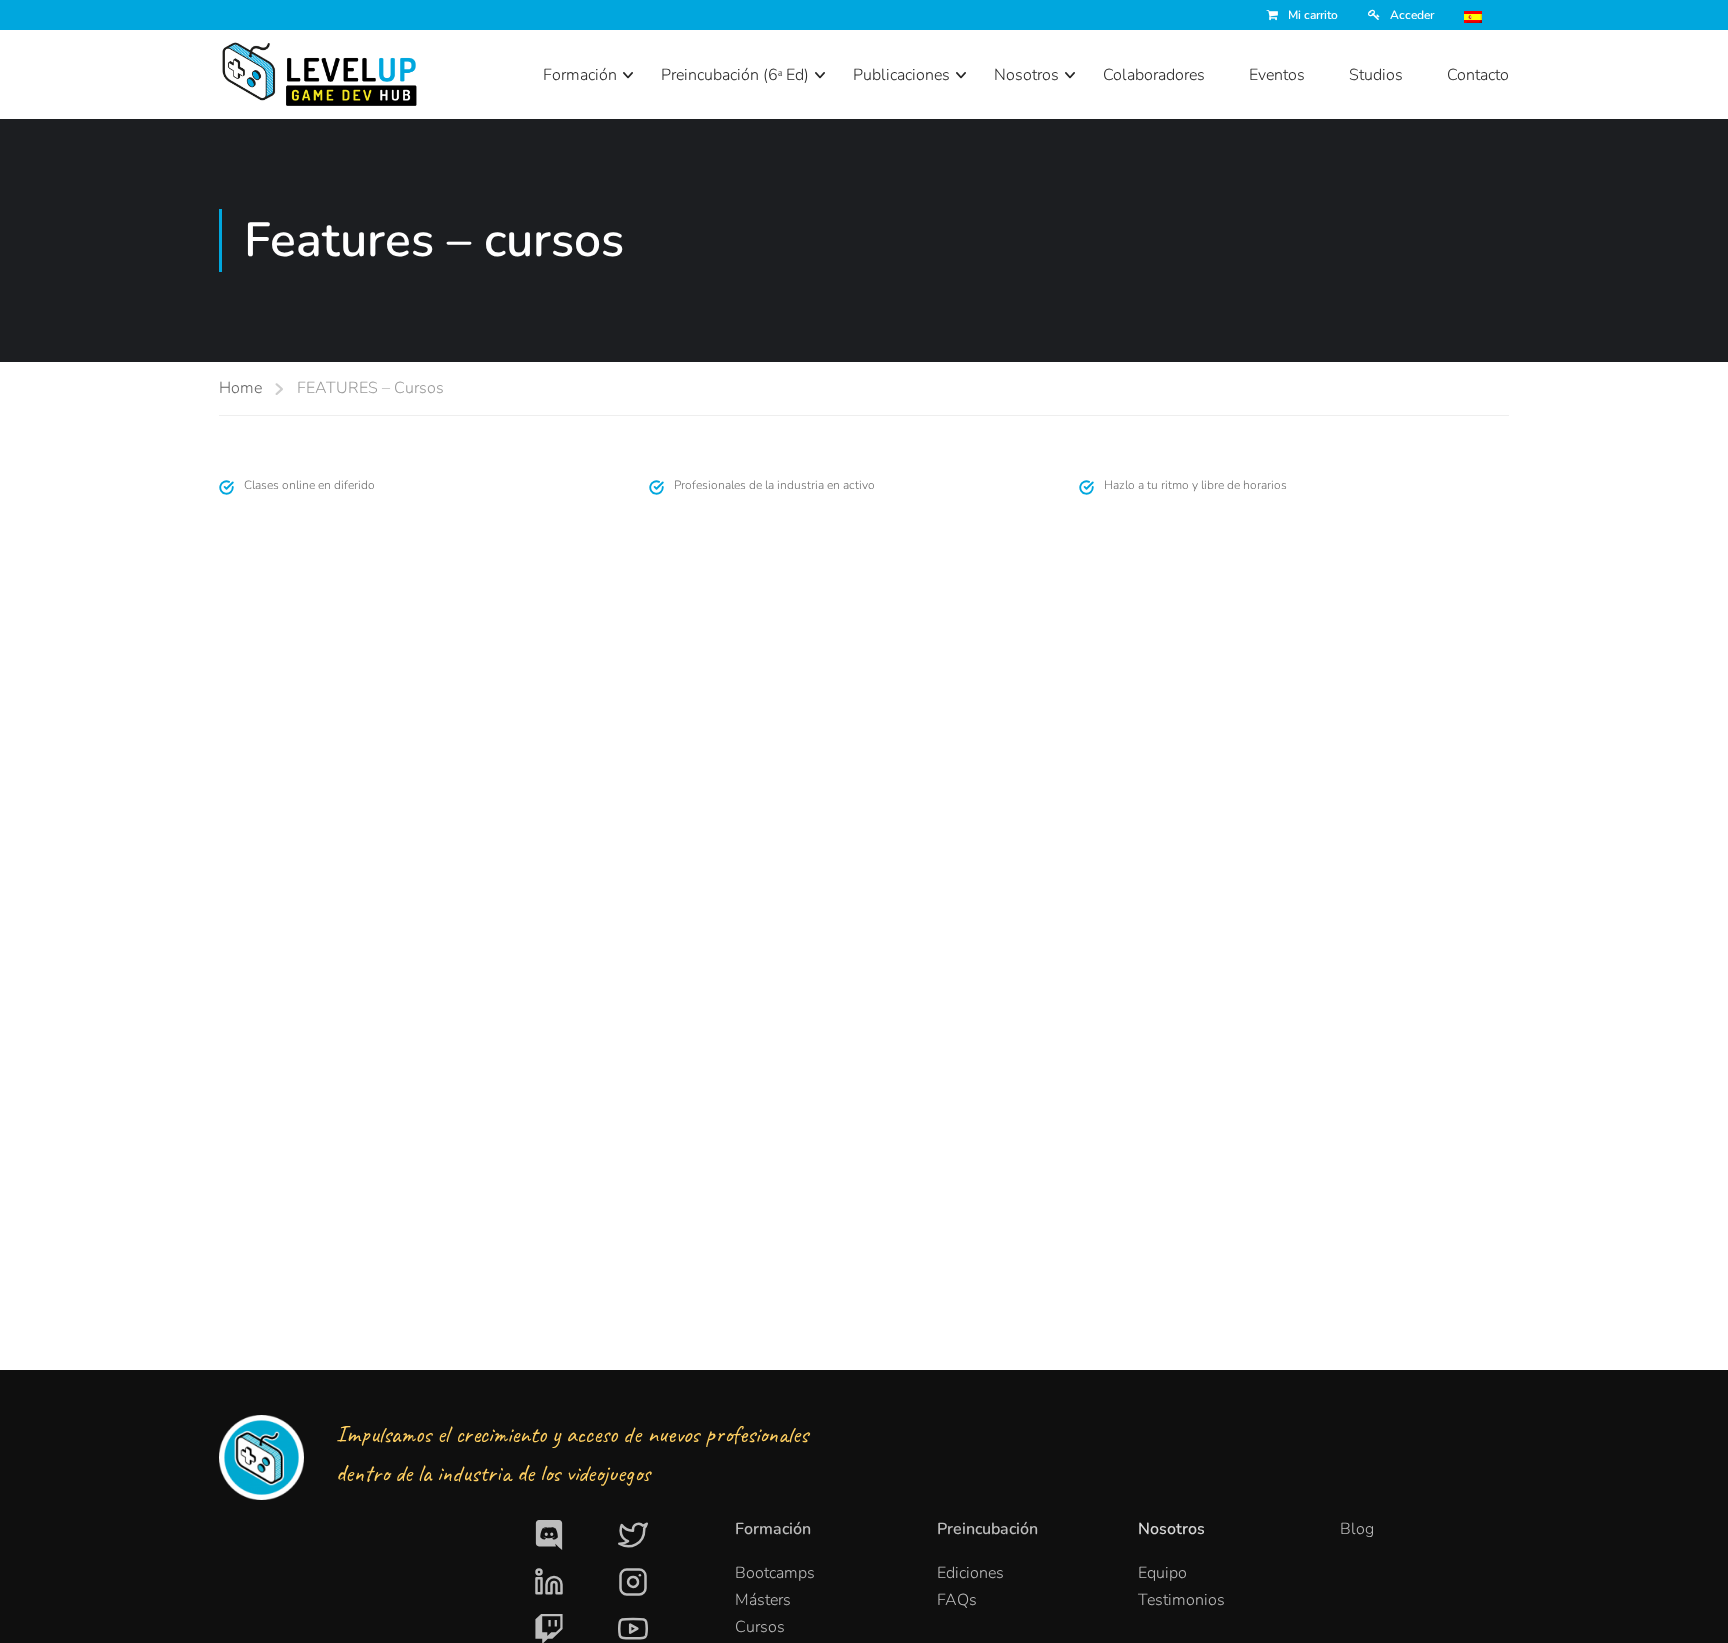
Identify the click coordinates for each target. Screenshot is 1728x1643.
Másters (763, 1600)
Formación (580, 75)
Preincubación (987, 1529)
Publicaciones (901, 75)
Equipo (1162, 1573)
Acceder (1412, 15)
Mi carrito (1313, 15)
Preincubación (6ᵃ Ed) (735, 75)
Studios (1376, 75)
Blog (1357, 1529)
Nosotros (1026, 75)
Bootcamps (775, 1573)
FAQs (957, 1600)
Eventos (1277, 75)
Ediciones (970, 1573)
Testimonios (1181, 1600)
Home (240, 388)
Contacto (1478, 75)
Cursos (760, 1627)
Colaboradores (1154, 75)
